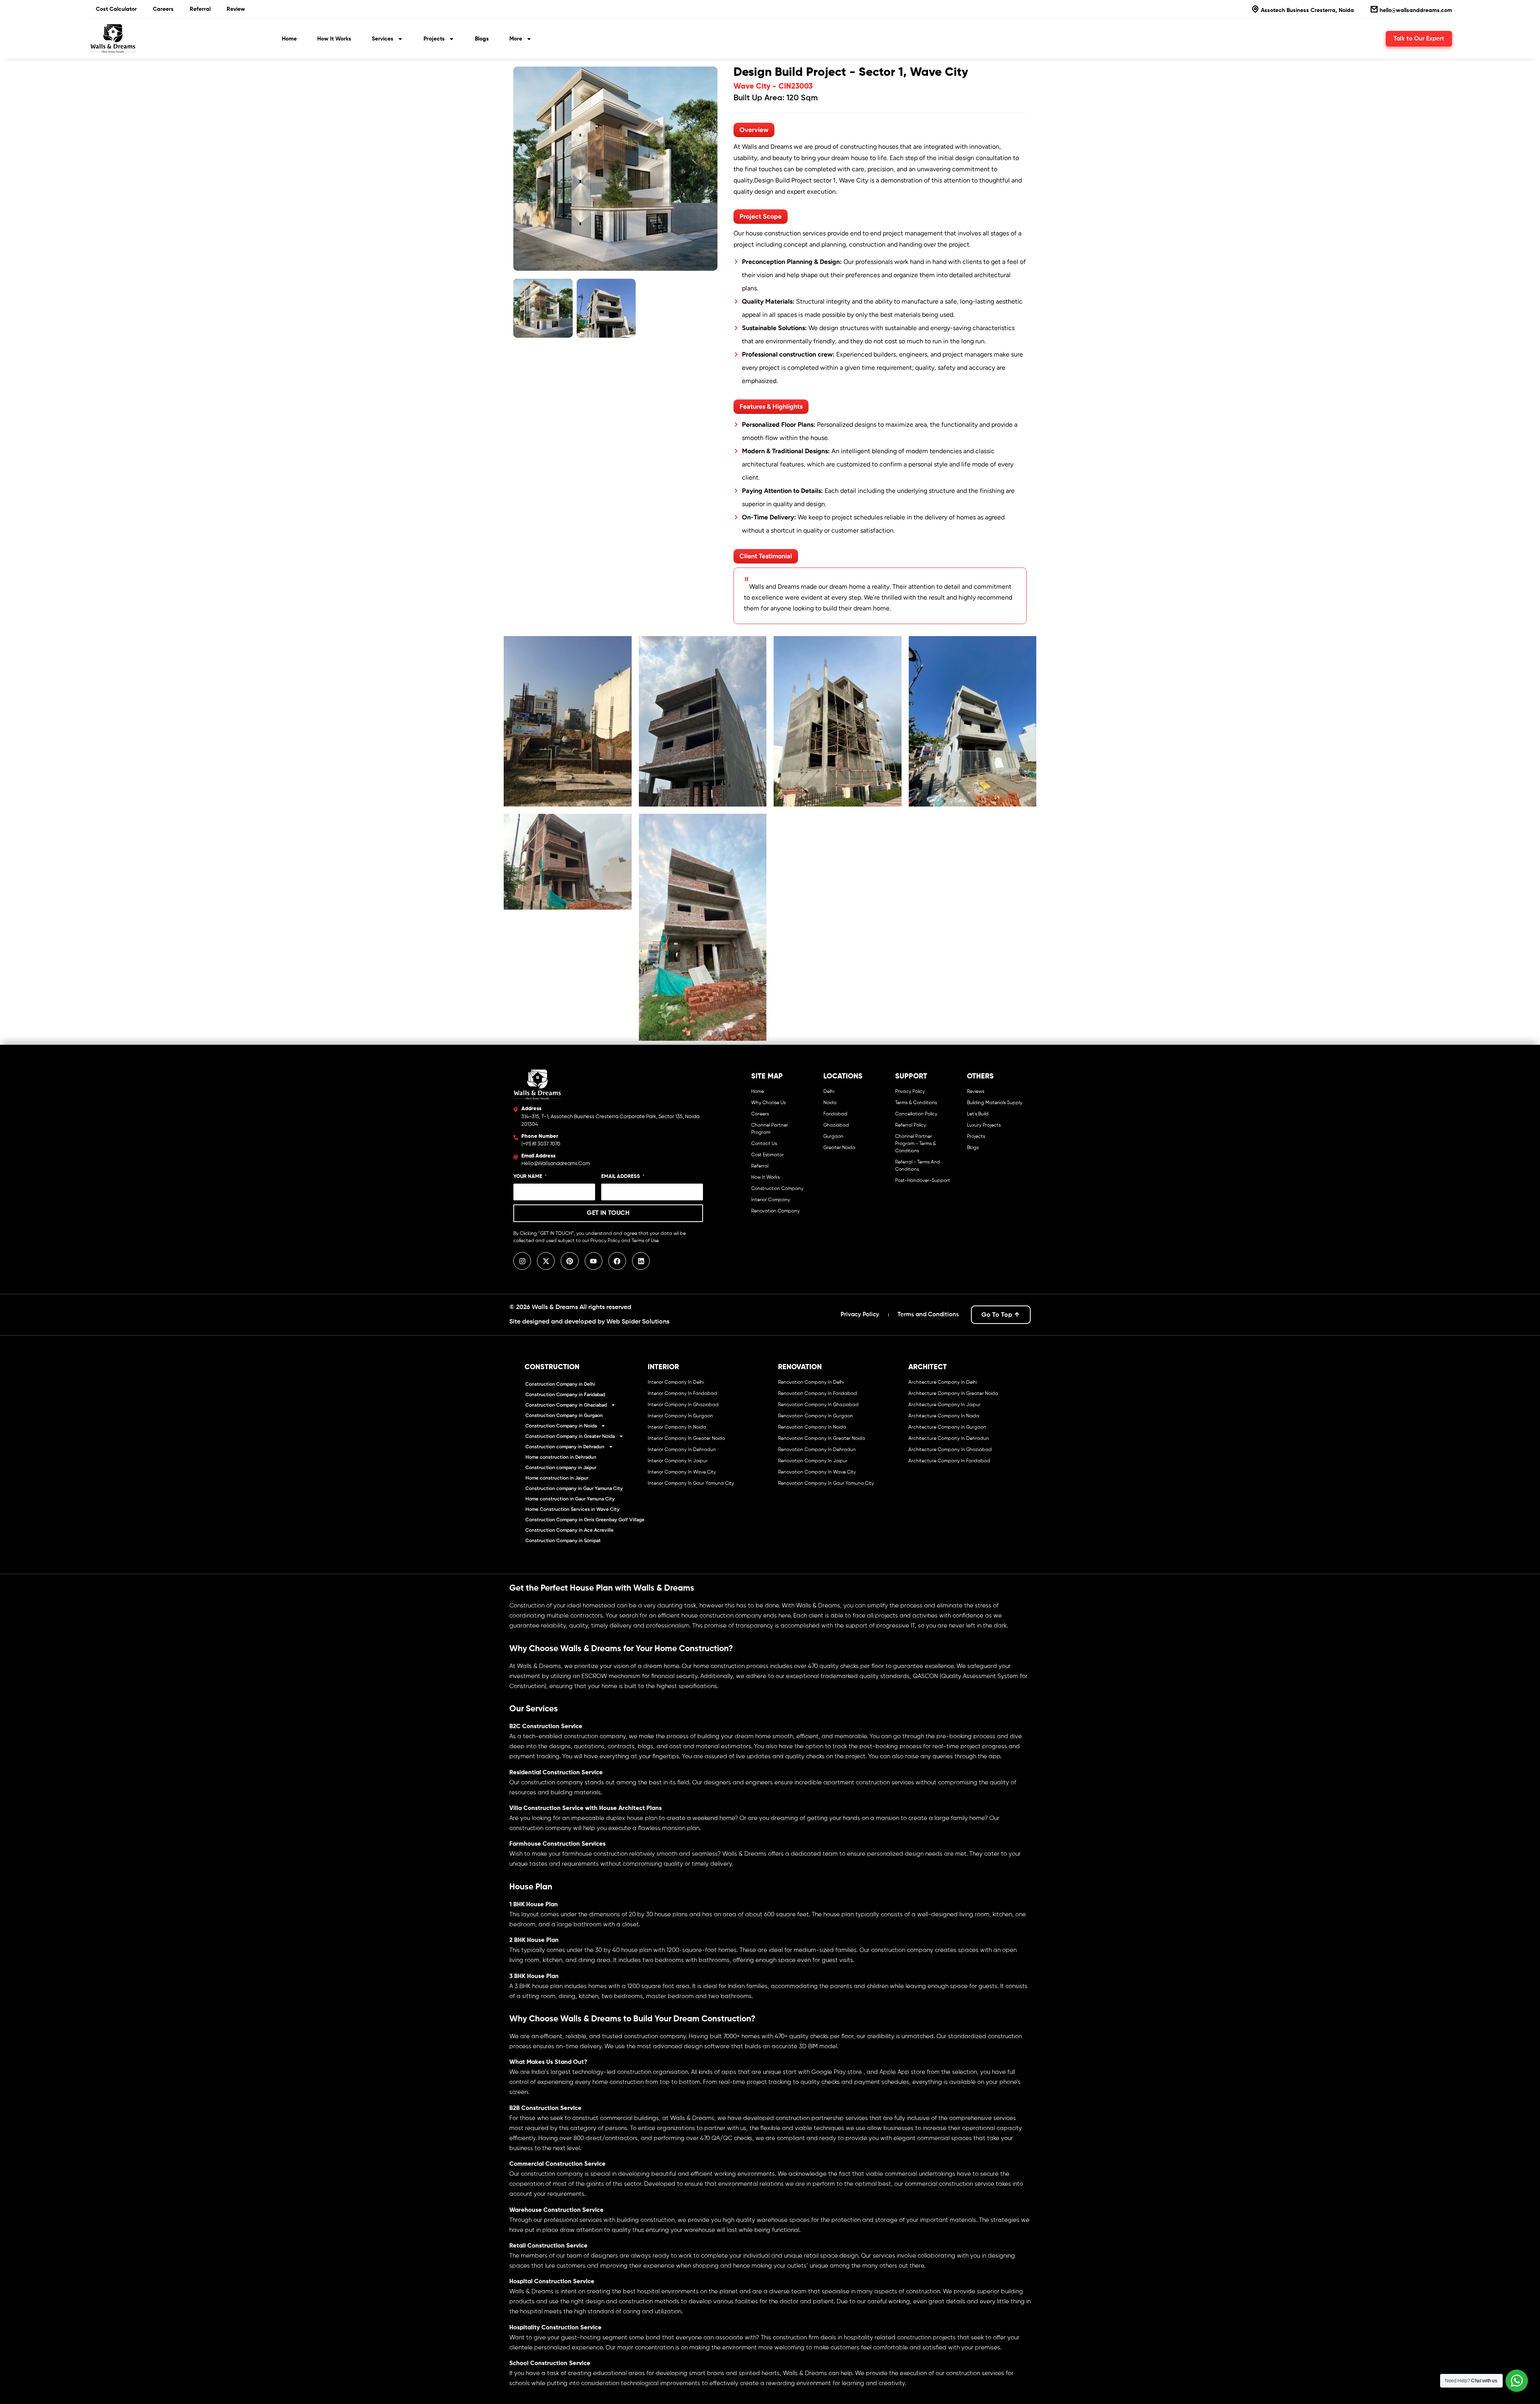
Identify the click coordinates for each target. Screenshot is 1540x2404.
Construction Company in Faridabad (565, 1395)
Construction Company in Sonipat (563, 1541)
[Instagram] (522, 1261)
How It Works (334, 39)
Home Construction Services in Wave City (572, 1509)
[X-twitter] (546, 1261)
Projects (434, 39)
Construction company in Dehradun (565, 1447)
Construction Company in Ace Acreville (569, 1530)
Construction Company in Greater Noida (570, 1436)
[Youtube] (594, 1261)
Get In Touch (608, 1213)
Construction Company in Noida (561, 1426)
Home (289, 39)
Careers (163, 9)
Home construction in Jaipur (557, 1478)
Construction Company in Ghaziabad (566, 1405)
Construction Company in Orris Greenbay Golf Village (585, 1520)
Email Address (621, 1177)
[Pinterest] (569, 1261)
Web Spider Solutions (638, 1322)
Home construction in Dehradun (561, 1457)
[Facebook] (617, 1261)
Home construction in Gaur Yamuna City (570, 1499)
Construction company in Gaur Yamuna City (574, 1488)
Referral (200, 9)
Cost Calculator (116, 9)
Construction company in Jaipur (561, 1468)
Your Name (528, 1177)
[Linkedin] (641, 1261)
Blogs (482, 39)
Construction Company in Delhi (560, 1384)
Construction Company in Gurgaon (564, 1415)
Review (236, 9)
